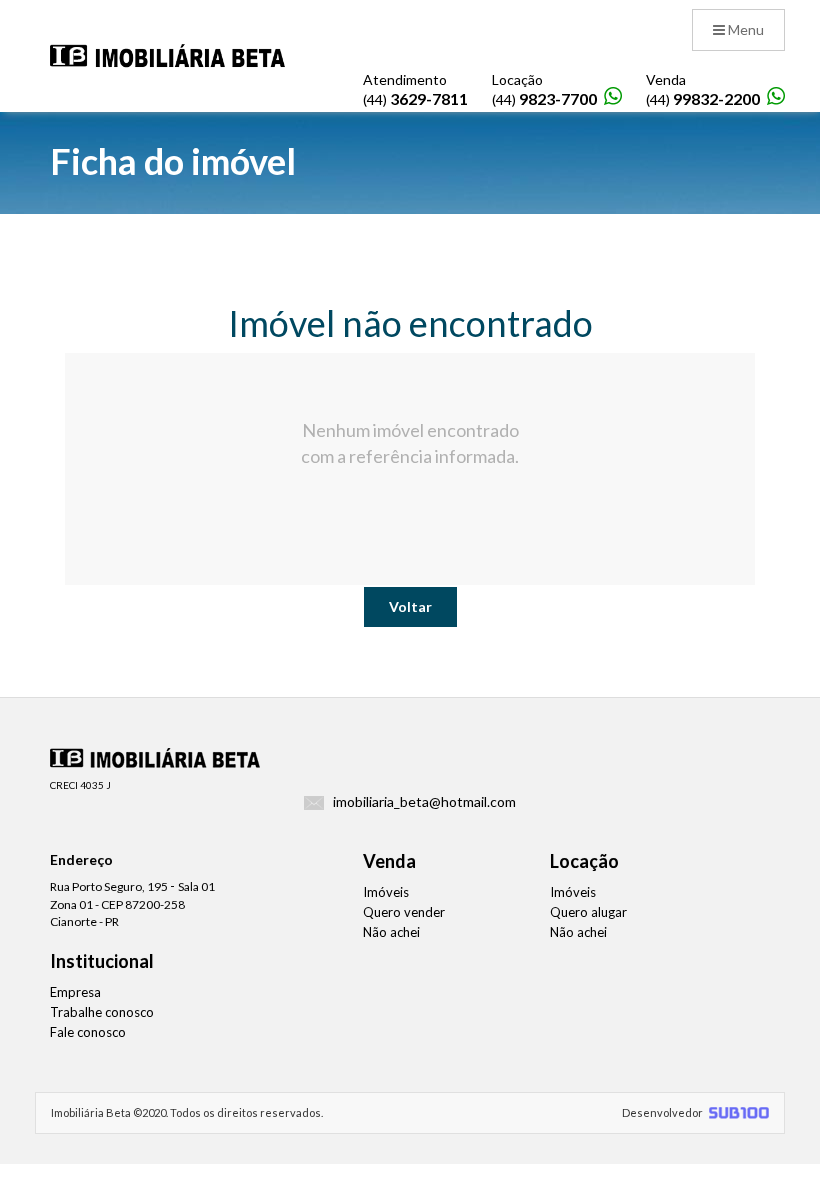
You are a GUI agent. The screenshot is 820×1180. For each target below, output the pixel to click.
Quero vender (404, 912)
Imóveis (386, 892)
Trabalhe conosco (102, 1012)
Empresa (75, 992)
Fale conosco (88, 1032)
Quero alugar (588, 912)
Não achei (391, 932)
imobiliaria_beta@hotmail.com (424, 801)
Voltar (410, 606)
